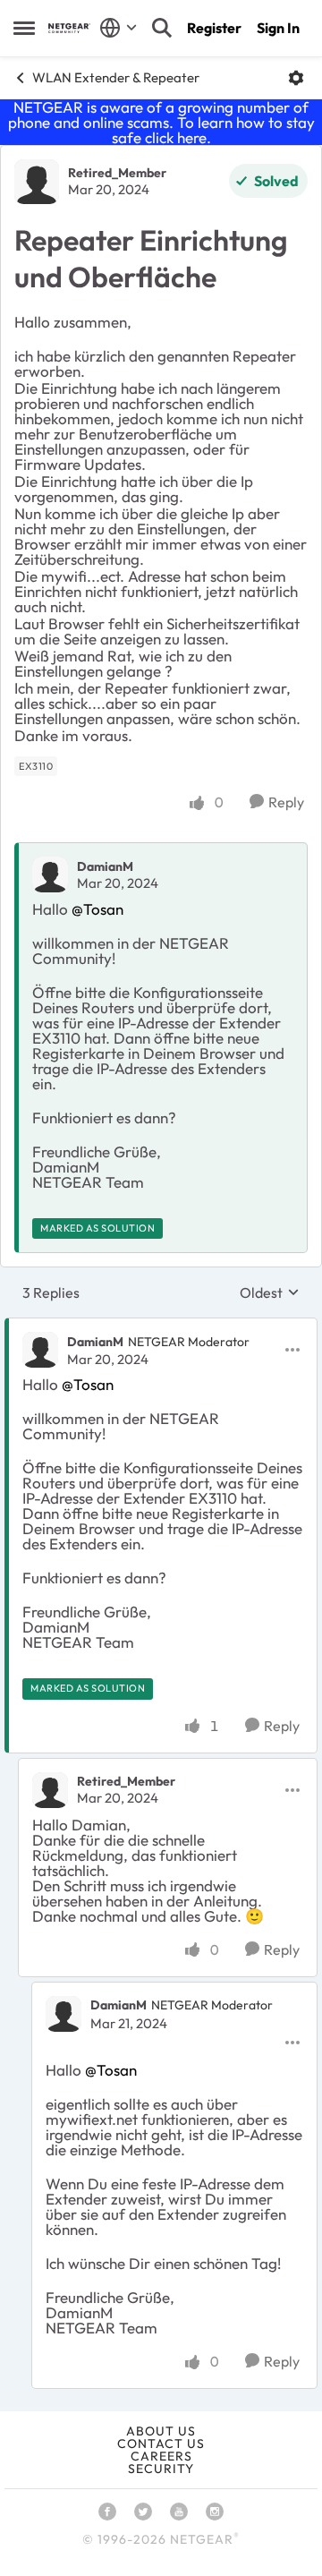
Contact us (161, 2444)
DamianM (105, 866)
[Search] (162, 28)
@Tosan (97, 909)
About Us (161, 2431)
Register (214, 28)
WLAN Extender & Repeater (116, 77)
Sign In (278, 28)
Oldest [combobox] (270, 1292)
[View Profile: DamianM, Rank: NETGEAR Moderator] (40, 1350)
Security (161, 2469)
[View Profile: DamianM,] (50, 874)
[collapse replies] (161, 1326)
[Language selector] (119, 28)
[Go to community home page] (69, 28)
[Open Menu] (296, 78)
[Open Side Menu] (24, 28)
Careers (161, 2456)
